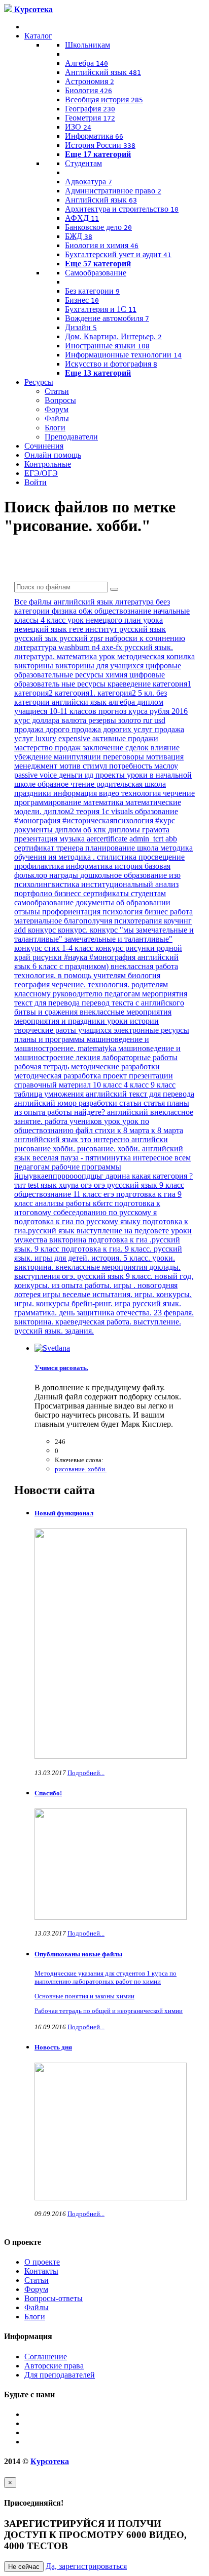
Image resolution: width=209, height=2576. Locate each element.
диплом (150, 702)
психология (124, 912)
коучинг (178, 921)
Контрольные (48, 464)
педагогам (123, 994)
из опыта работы (44, 1112)
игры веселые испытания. (89, 1294)
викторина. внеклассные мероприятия (82, 1267)
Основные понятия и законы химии (84, 1996)
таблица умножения (50, 1094)
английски (150, 1139)
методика (76, 857)
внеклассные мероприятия (126, 1012)
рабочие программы (86, 1167)
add (21, 930)
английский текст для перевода (140, 1094)
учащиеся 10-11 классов (56, 711)
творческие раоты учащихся (64, 1030)
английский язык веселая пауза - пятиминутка (99, 1153)
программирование (49, 802)
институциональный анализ (130, 884)
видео (110, 793)
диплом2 (60, 811)
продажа (30, 729)
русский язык (143, 629)
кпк (101, 830)
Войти (36, 482)
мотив (71, 766)
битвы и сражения (47, 1012)
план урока (144, 620)
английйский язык (47, 1139)
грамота (156, 830)
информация (76, 793)
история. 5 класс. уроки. (133, 1258)
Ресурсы (39, 382)
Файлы (57, 418)
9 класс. (140, 1276)
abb (171, 839)
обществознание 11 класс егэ (65, 1194)
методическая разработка (59, 1076)
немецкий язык (42, 629)
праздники (34, 793)
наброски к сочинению (145, 638)
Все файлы (34, 602)
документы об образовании (123, 902)
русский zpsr (82, 638)
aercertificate (108, 839)
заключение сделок (117, 748)
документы (34, 830)
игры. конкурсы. (163, 1294)
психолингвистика (48, 884)
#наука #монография (101, 957)
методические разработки (115, 1066)
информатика (90, 866)
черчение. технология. (92, 984)
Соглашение (46, 2357)
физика (65, 611)
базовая (158, 866)
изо (175, 875)
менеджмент (37, 766)
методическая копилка (156, 656)
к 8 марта (167, 1130)
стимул (96, 766)
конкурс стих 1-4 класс (55, 948)
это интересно (106, 1139)
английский (129, 1112)
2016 (180, 711)
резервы (103, 720)
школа (149, 848)
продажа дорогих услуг (113, 729)
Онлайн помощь (53, 455)
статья (155, 1103)
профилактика (40, 866)
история (130, 866)
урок (113, 1121)
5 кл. (147, 693)
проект (116, 1076)
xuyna (70, 1185)
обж (86, 611)
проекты (111, 775)
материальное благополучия (64, 921)
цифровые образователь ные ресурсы (90, 679)
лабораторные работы (140, 1057)
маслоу (166, 766)
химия (117, 675)
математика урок (87, 656)
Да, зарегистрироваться (86, 2566)
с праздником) (85, 966)
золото (131, 720)
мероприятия (165, 994)
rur (149, 720)
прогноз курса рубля (135, 711)
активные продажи (125, 738)
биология (144, 975)
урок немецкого (96, 620)
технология (142, 793)
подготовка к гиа (147, 1194)
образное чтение (67, 784)
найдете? (91, 1112)
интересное (154, 1158)
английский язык (84, 602)
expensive (75, 738)
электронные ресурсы (151, 1030)
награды (65, 875)
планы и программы (50, 1039)
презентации (151, 1076)
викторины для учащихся (100, 666)
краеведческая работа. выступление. (118, 1322)
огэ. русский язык (94, 1276)
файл (85, 1130)
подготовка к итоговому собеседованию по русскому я (87, 1208)
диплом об (74, 830)
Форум (57, 409)
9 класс (163, 1085)
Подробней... (86, 1773)
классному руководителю (59, 994)
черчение (179, 793)
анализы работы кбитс (75, 1203)
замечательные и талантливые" (118, 939)
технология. (36, 975)
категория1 (172, 684)
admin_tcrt (147, 839)
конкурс (43, 930)
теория (89, 811)
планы (178, 1103)
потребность (132, 766)
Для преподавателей (60, 2375)
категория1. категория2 (96, 693)
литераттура (36, 647)
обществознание (124, 611)
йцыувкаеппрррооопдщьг (60, 1176)
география (33, 984)
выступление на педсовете (124, 1231)
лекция (89, 1057)
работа (181, 912)
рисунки (48, 957)
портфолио (34, 893)
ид (90, 775)
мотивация (165, 757)
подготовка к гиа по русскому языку (78, 1221)
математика (104, 802)
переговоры (125, 757)
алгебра (123, 702)
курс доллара (38, 720)
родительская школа (131, 784)
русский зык (37, 638)
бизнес (157, 912)
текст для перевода (48, 1003)
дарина (119, 1176)
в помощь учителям (93, 975)
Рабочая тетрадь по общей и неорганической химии (109, 2011)
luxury (47, 738)
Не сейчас (24, 2567)
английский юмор (46, 1103)
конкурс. (74, 930)
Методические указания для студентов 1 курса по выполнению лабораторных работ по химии (106, 1977)
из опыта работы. (83, 1285)
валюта (75, 720)
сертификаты (107, 893)
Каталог (38, 36)
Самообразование (96, 273)
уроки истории (133, 1021)
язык (50, 1185)
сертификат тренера (50, 848)
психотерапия (139, 921)
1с (106, 811)
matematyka (98, 1048)
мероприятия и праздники (61, 1021)
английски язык (80, 702)
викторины (35, 666)
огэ (87, 1185)
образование (156, 811)
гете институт (94, 629)
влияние (165, 748)
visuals (123, 811)
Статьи (57, 391)
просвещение (162, 857)
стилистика (118, 857)
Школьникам (88, 45)
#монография (38, 820)
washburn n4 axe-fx (91, 647)
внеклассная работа (144, 966)
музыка (73, 839)
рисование (33, 1149)
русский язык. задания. (54, 1331)
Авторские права (54, 2366)
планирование (111, 848)
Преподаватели (71, 437)
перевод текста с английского (133, 1003)
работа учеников (74, 1121)
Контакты (41, 2271)
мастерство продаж (48, 748)
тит (21, 1185)
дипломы (125, 830)
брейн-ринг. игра (102, 1303)
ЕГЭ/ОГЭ (41, 473)
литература (135, 602)
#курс (165, 820)
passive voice (37, 775)
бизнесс (69, 893)
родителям (150, 984)
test (34, 1185)
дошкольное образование (125, 875)
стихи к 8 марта (123, 1130)
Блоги (55, 428)
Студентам (83, 163)
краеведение (130, 684)
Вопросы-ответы (54, 2298)
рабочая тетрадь (43, 1066)
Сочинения (44, 446)
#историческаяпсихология (109, 820)
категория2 (34, 693)
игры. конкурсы (43, 1303)
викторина (69, 1240)
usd (160, 720)
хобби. (65, 1149)
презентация (37, 839)
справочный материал (54, 1085)
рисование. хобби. (110, 1149)
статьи (131, 1103)
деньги (72, 775)
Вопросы (60, 400)
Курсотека (50, 2461)
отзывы (28, 912)
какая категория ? (162, 1176)
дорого (59, 729)
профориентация (72, 912)
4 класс (137, 1085)
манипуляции (78, 757)
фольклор (32, 875)
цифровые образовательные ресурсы (98, 670)
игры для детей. (63, 1258)
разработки (99, 1103)
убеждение (34, 757)
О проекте (42, 2262)
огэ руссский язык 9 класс (139, 1185)
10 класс (108, 1085)
